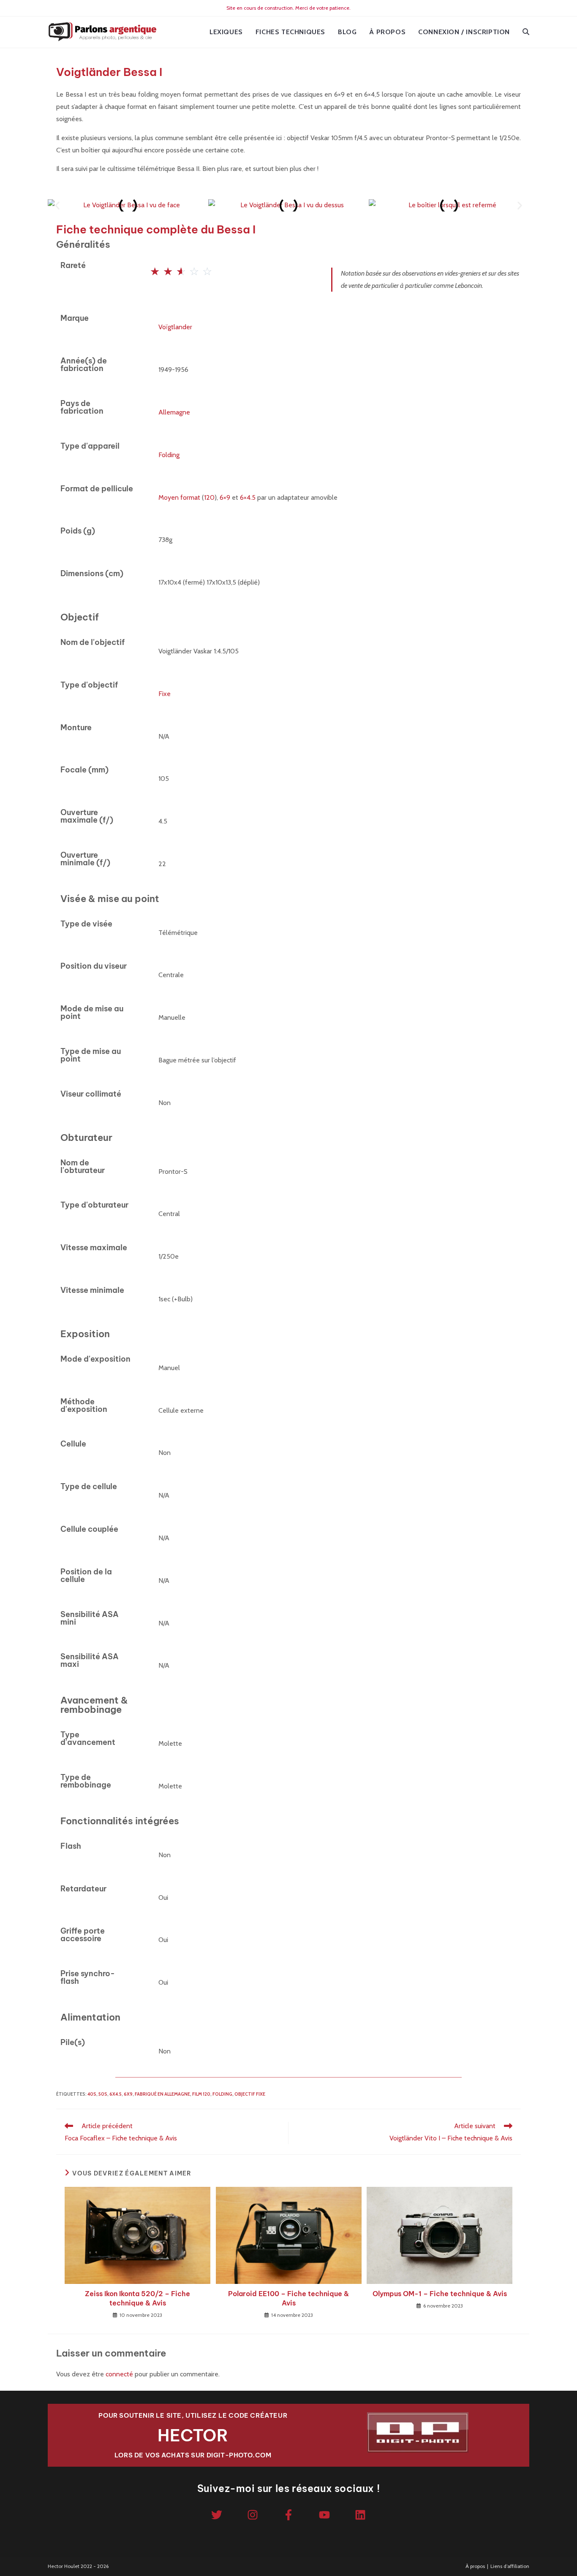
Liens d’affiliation (510, 2566)
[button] (57, 205)
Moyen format (179, 497)
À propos (475, 2566)
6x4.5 (116, 2094)
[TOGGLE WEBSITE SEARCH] (526, 32)
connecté (119, 2374)
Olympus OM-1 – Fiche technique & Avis (440, 2294)
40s (92, 2094)
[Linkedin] (360, 2515)
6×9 (225, 497)
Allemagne (174, 412)
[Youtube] (324, 2515)
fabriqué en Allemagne (162, 2094)
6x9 (128, 2094)
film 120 (201, 2094)
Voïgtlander (175, 327)
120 (209, 497)
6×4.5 (248, 497)
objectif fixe (250, 2094)
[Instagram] (253, 2515)
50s (103, 2094)
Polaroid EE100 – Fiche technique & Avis (288, 2298)
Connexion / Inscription (464, 32)
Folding (169, 455)
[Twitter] (217, 2515)
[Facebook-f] (288, 2515)
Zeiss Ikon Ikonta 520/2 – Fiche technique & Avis (137, 2298)
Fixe (165, 694)
